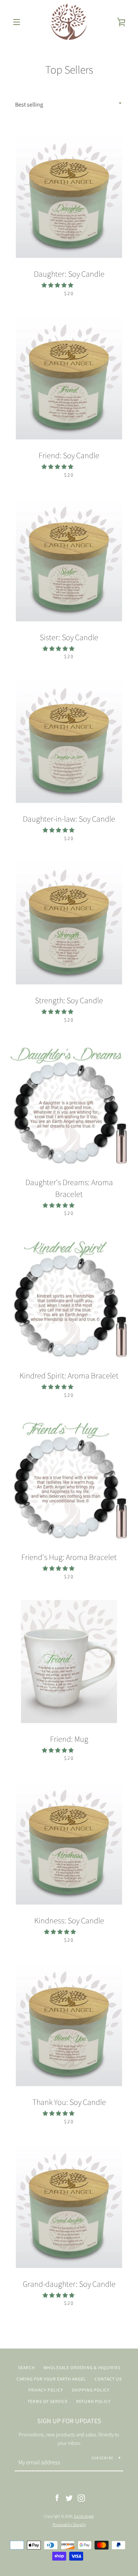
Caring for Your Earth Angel (51, 2379)
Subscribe (102, 2458)
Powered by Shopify (69, 2525)
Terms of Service (48, 2401)
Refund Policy (93, 2401)
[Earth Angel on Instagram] (81, 2497)
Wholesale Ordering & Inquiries (82, 2367)
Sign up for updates (69, 2421)
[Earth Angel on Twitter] (69, 2497)
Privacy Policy (46, 2390)
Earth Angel (84, 2516)
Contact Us (108, 2379)
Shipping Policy (91, 2390)
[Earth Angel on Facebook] (57, 2497)
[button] (58, 285)
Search (26, 2367)
